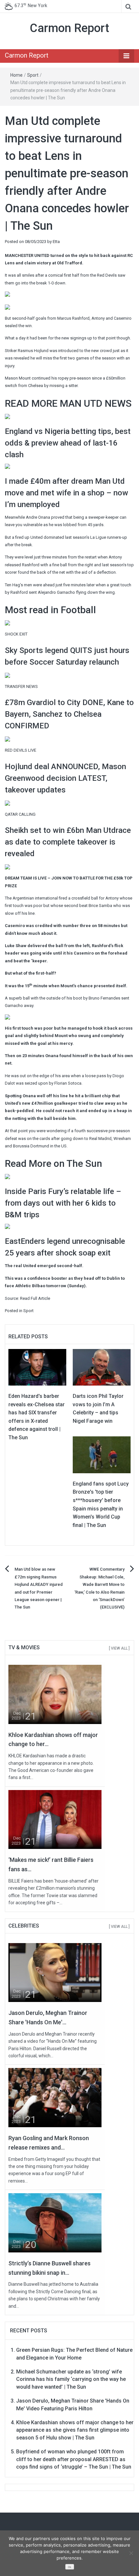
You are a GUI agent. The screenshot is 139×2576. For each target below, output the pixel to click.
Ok (69, 2567)
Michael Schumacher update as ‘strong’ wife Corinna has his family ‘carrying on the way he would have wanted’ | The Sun (71, 2379)
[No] (131, 2553)
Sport (33, 75)
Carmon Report (69, 28)
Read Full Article (35, 1298)
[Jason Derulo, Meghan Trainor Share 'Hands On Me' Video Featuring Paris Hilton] (55, 1972)
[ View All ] (119, 1648)
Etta (56, 242)
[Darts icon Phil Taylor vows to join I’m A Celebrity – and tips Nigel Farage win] (102, 1367)
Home (16, 75)
